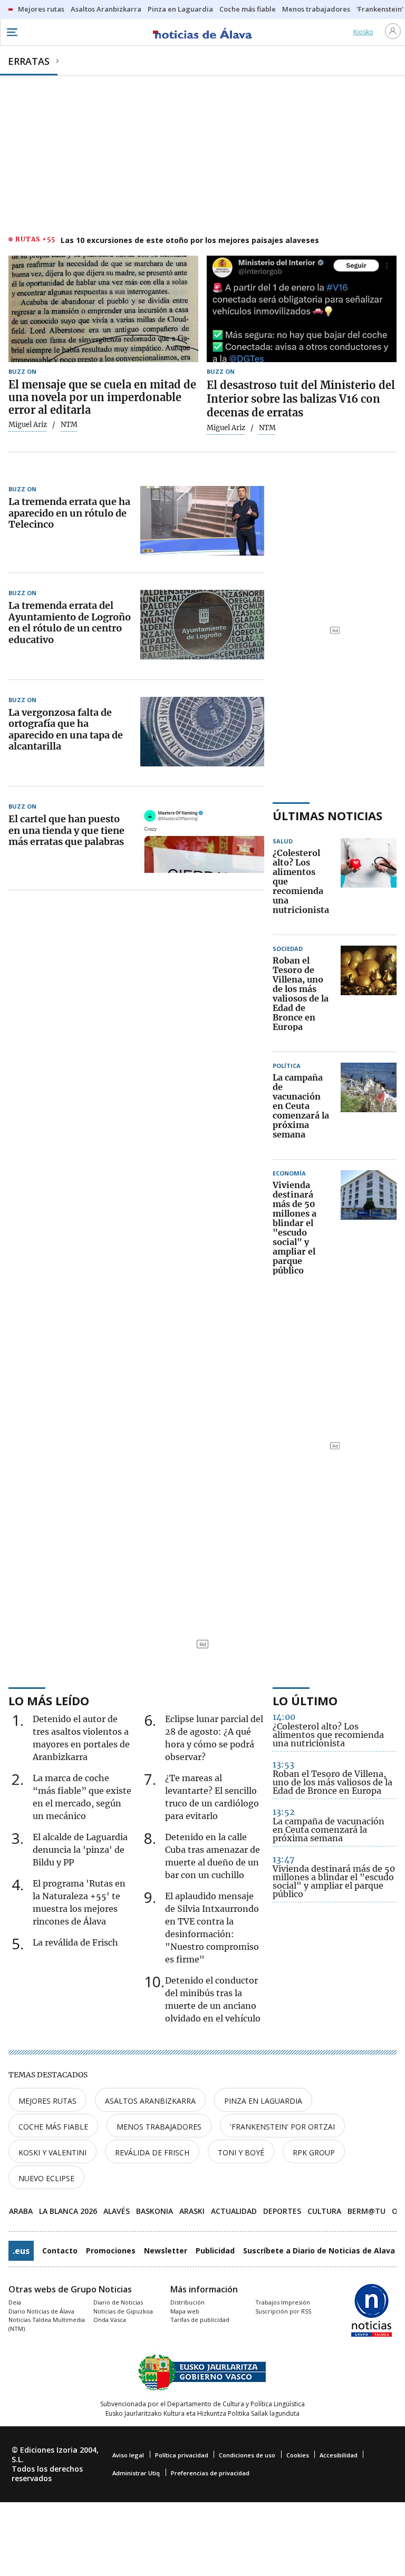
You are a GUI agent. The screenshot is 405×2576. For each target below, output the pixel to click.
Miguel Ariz (28, 425)
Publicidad (215, 2251)
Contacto (60, 2251)
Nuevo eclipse (46, 2178)
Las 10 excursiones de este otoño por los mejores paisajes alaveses (190, 240)
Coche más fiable (53, 2127)
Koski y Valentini (52, 2152)
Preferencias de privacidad (210, 2473)
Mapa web (185, 2311)
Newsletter (166, 2251)
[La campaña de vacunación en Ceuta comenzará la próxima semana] (369, 1106)
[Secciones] (12, 32)
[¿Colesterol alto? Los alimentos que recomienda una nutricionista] (369, 882)
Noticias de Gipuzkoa (123, 2311)
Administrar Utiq (136, 2473)
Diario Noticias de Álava (41, 2311)
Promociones (111, 2251)
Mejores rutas (47, 2101)
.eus (21, 2251)
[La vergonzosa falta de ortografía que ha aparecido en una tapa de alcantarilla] (202, 732)
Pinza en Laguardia (263, 2101)
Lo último (305, 1700)
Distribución (187, 2302)
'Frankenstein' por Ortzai (282, 2127)
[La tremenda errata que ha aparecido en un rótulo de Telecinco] (202, 521)
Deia (15, 2302)
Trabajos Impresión (283, 2302)
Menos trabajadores (159, 2127)
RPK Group (314, 2152)
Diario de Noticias (118, 2302)
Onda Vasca (110, 2320)
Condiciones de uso (247, 2455)
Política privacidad (182, 2455)
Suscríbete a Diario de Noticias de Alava (319, 2251)
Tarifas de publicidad (200, 2320)
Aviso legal (128, 2455)
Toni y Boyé (241, 2152)
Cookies (298, 2455)
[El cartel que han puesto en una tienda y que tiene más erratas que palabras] (202, 838)
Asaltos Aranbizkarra (150, 2101)
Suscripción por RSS (283, 2311)
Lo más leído (49, 1700)
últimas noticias (327, 815)
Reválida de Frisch (152, 2152)
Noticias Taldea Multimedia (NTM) (47, 2324)
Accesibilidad (339, 2455)
